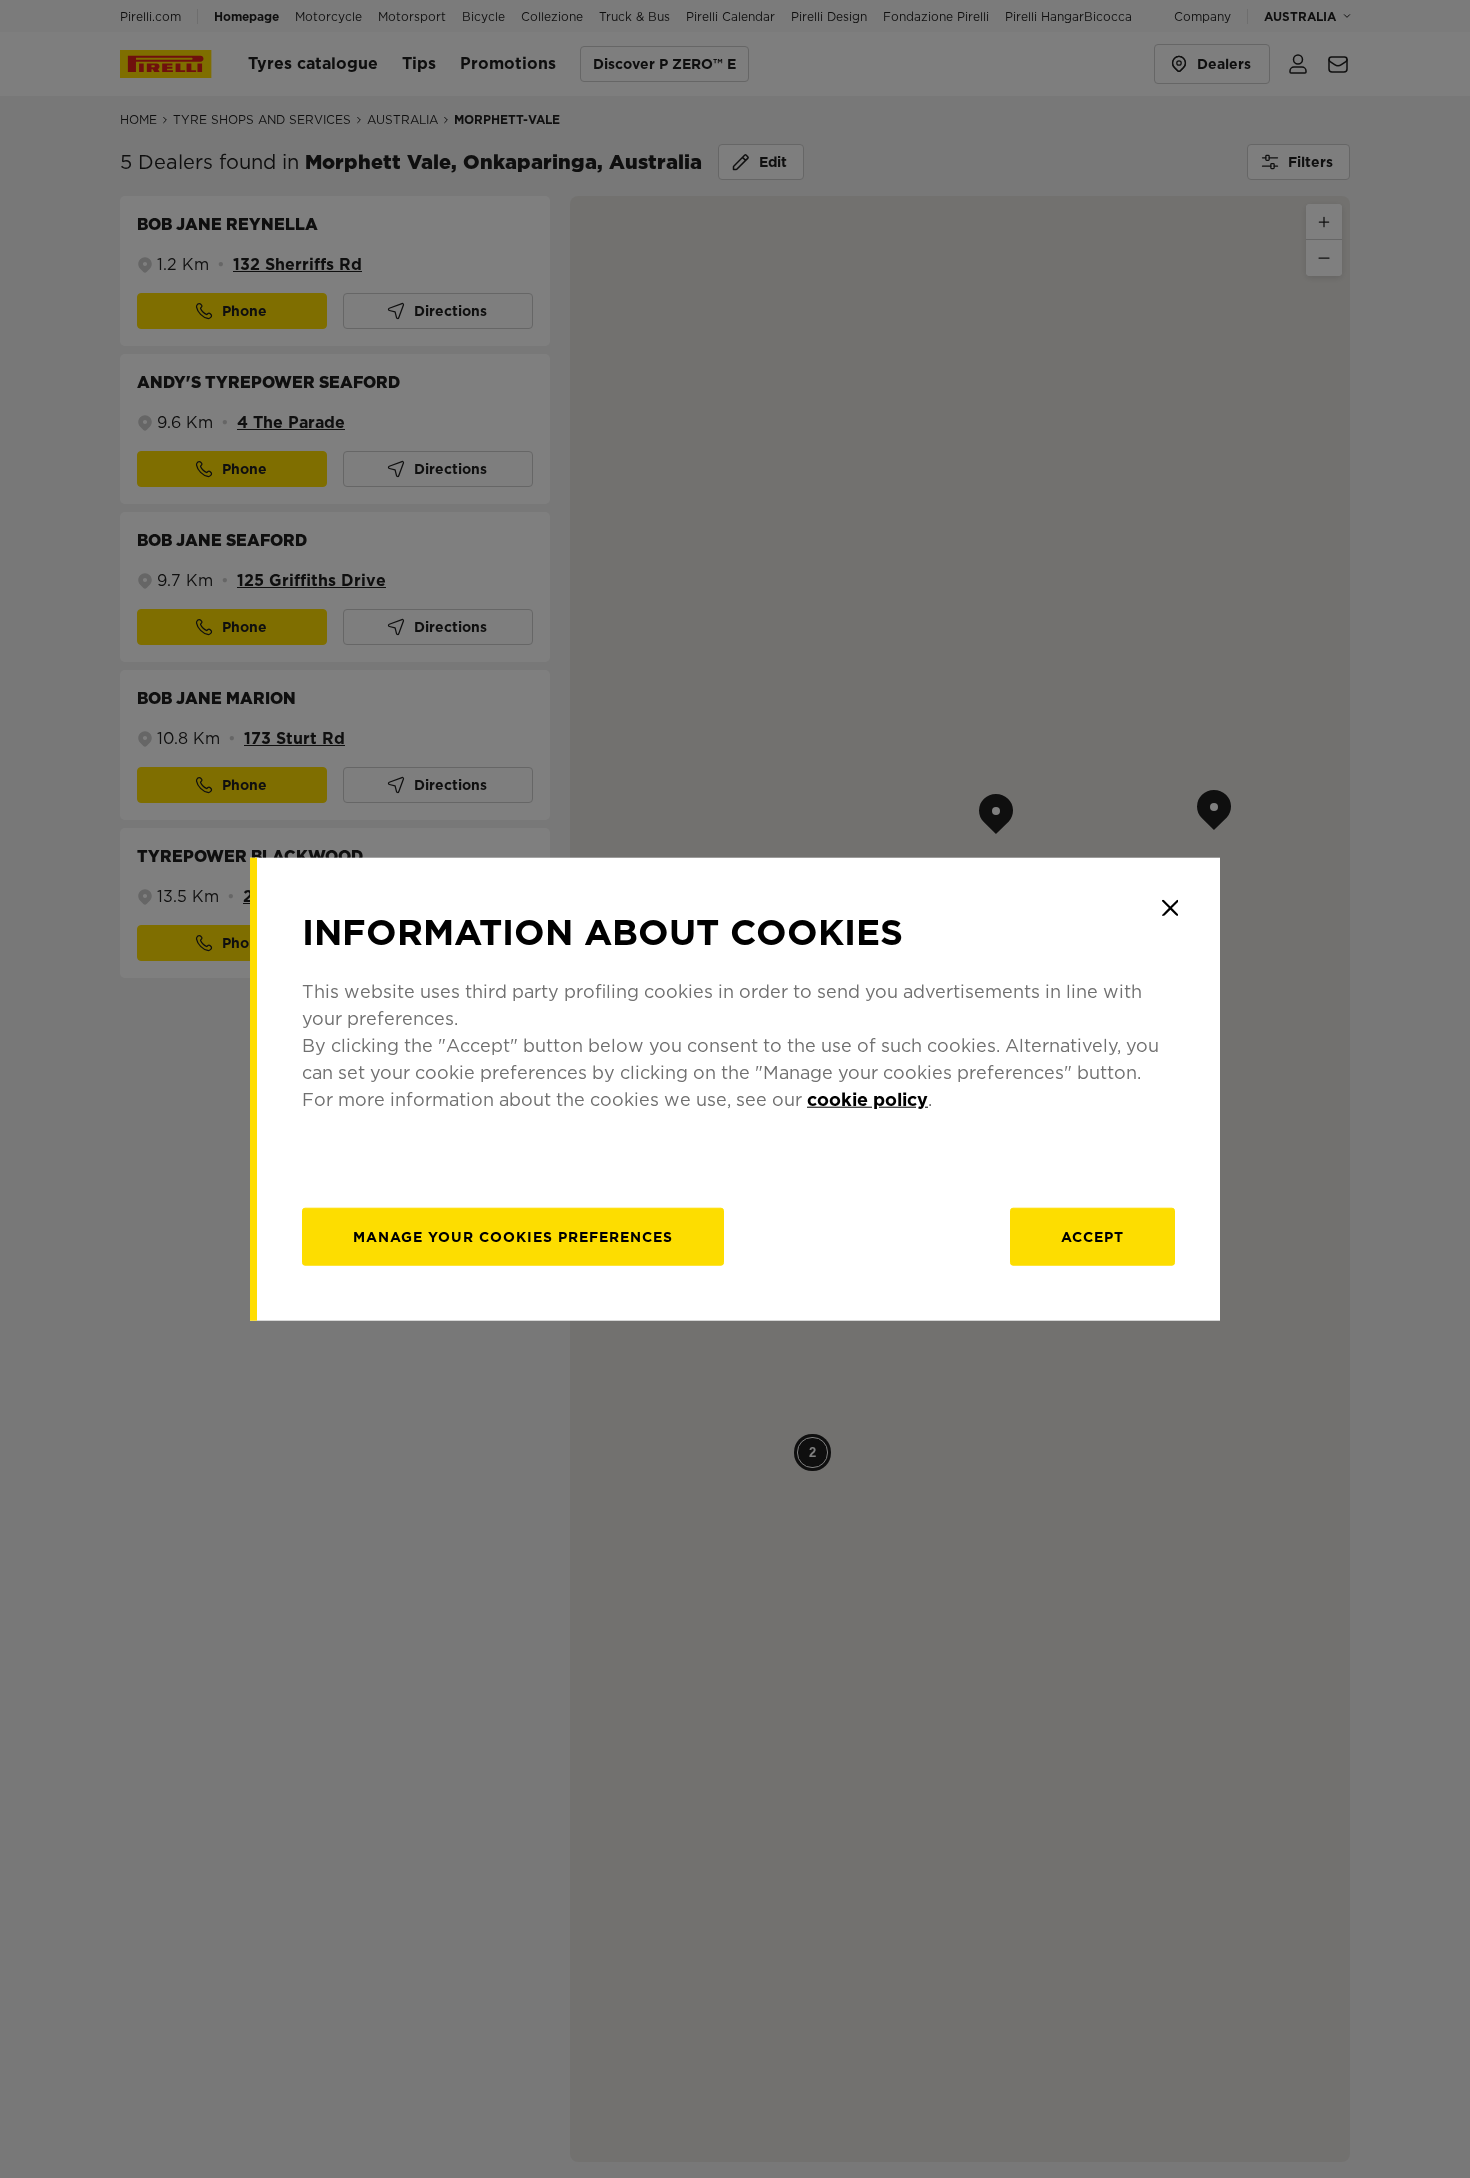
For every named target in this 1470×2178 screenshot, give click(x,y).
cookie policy (867, 1098)
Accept (1092, 1236)
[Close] (1170, 908)
